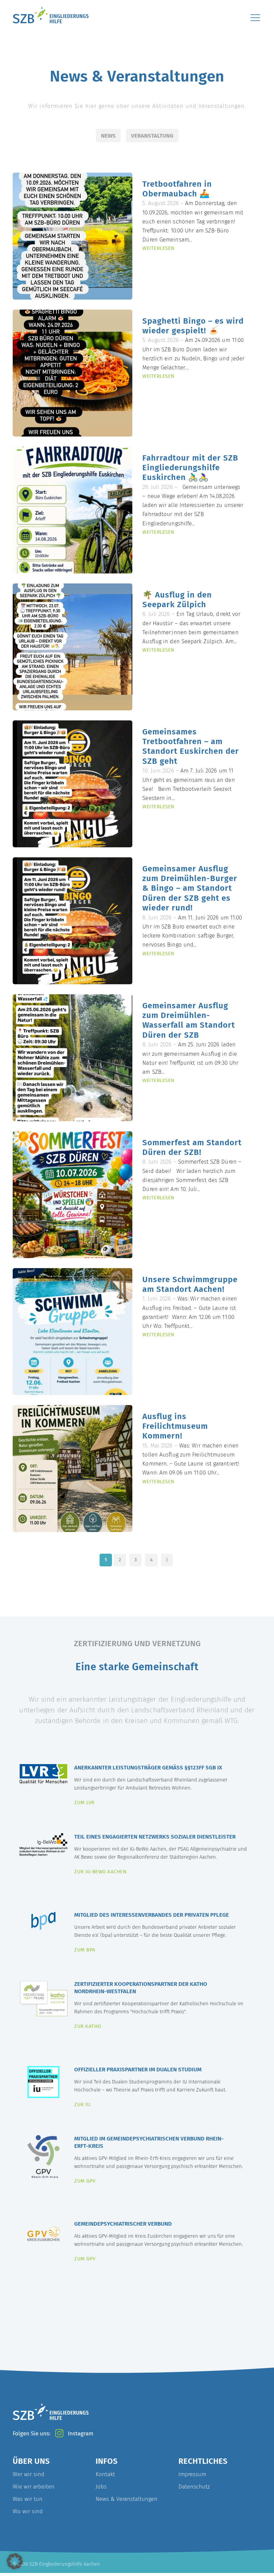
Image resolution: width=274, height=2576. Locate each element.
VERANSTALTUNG (152, 136)
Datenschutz (194, 2486)
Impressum (192, 2474)
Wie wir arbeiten (34, 2486)
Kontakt (105, 2474)
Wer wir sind (29, 2474)
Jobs (101, 2486)
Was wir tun (28, 2499)
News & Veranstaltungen (126, 2499)
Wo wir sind (28, 2511)
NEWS (108, 136)
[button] (15, 2561)
